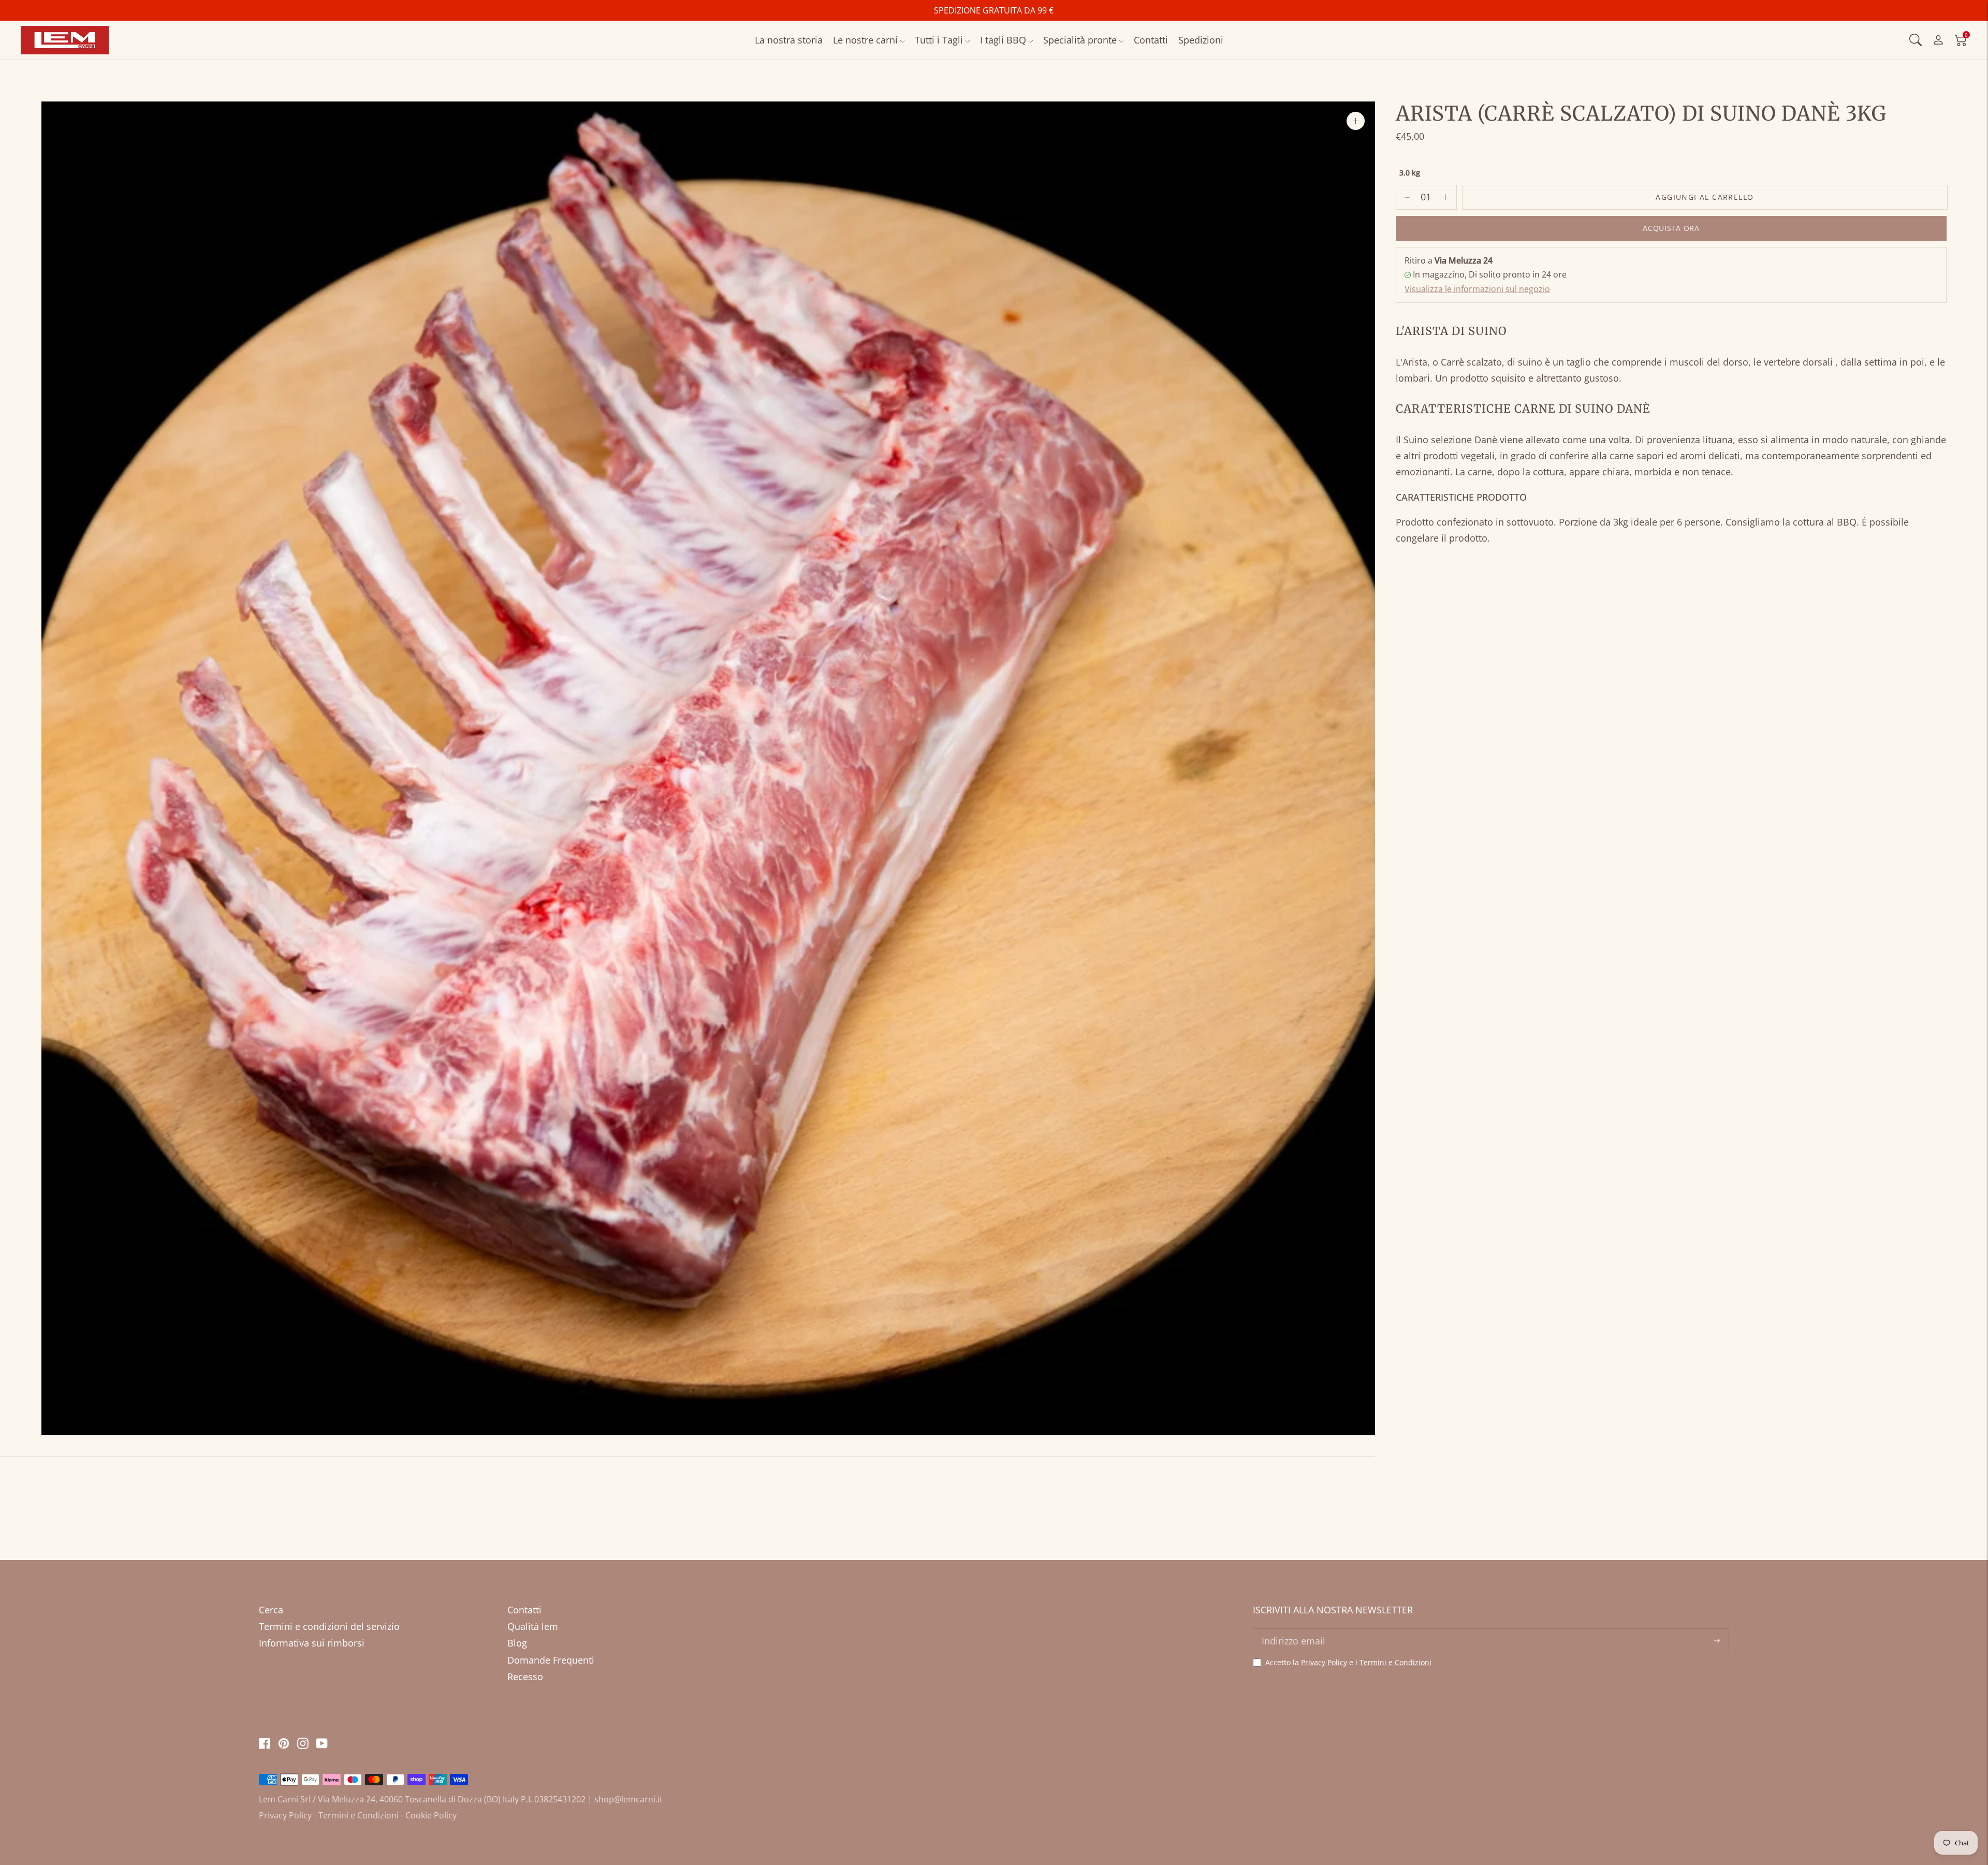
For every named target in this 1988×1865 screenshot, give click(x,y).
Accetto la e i (1348, 1663)
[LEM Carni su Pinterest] (284, 1745)
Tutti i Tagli (939, 40)
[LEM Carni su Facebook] (265, 1745)
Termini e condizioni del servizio (329, 1626)
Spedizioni (1201, 40)
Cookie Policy (431, 1815)
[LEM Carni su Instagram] (303, 1745)
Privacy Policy (1324, 1662)
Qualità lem (533, 1626)
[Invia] (1717, 1641)
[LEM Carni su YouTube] (322, 1745)
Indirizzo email (1292, 1630)
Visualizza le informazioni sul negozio (1477, 289)
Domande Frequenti (551, 1660)
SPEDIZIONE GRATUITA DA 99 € (994, 10)
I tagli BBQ (1003, 40)
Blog (517, 1643)
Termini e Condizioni (1395, 1662)
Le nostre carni (865, 40)
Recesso (525, 1677)
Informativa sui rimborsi (312, 1643)
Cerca (271, 1610)
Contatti (1151, 40)
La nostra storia (789, 40)
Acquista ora (1671, 228)
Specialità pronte (1080, 40)
